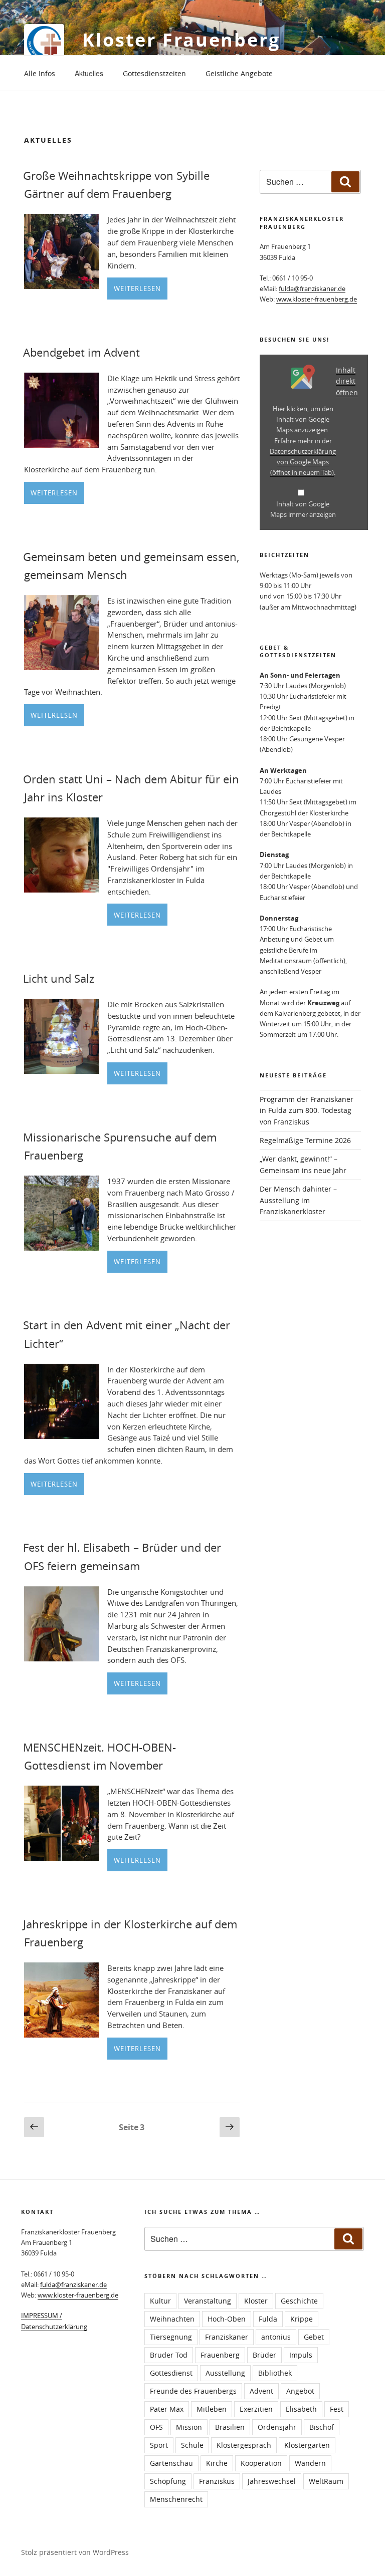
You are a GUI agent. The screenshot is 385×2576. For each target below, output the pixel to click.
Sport (159, 2445)
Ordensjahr (277, 2427)
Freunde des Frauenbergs (193, 2391)
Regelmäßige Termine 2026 (305, 1140)
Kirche (217, 2463)
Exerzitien (256, 2409)
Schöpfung (168, 2481)
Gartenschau (171, 2463)
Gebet (314, 2337)
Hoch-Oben (227, 2319)
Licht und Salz (59, 978)
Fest (337, 2409)
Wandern (310, 2463)
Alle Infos (40, 73)
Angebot (300, 2391)
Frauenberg (220, 2355)
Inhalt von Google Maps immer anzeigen (303, 509)
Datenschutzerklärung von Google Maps (303, 462)
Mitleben (212, 2409)
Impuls (301, 2355)
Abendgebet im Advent (81, 352)
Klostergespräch (244, 2445)
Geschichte (299, 2301)
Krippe (302, 2319)
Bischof (322, 2427)
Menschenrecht (176, 2499)
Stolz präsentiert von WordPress (75, 2552)
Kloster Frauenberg (181, 40)
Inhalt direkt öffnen (347, 381)
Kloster (256, 2301)
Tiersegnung (171, 2337)
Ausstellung (225, 2373)
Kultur (160, 2301)
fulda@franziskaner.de (312, 289)
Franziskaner (227, 2337)
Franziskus (217, 2481)
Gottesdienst (171, 2373)
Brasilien (230, 2427)
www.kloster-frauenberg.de (317, 299)
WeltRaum (326, 2481)
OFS (156, 2427)
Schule (192, 2445)
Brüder (264, 2355)
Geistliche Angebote (239, 73)
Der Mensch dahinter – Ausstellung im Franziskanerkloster (298, 1200)
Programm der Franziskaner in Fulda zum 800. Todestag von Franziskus (307, 1110)
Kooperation (261, 2463)
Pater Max (167, 2409)
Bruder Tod (169, 2355)
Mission (189, 2427)
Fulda (268, 2319)
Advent (261, 2391)
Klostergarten (307, 2445)
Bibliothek (275, 2373)
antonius (276, 2337)
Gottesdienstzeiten (154, 73)
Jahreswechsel (272, 2481)
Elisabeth (301, 2409)
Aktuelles (89, 73)
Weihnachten (172, 2319)
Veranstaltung (208, 2301)
